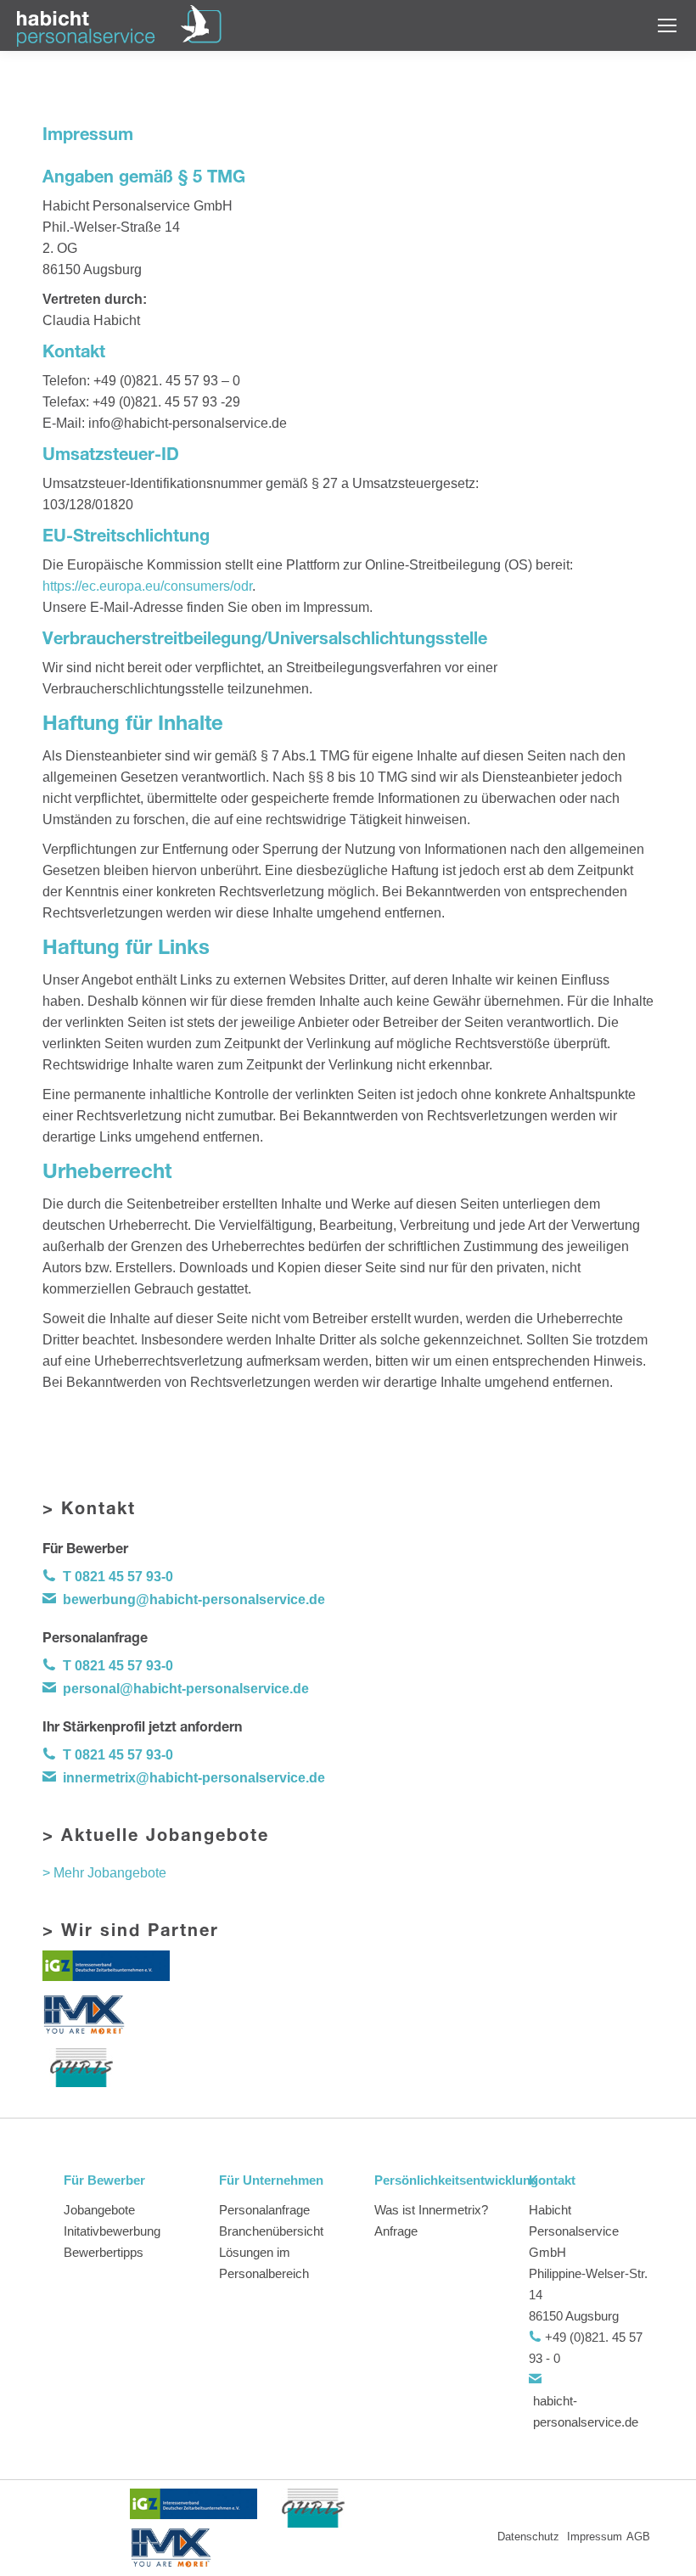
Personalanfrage (264, 2210)
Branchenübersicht (271, 2231)
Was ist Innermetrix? (431, 2210)
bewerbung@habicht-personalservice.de (194, 1599)
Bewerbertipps (104, 2252)
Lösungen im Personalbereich (264, 2263)
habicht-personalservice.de (586, 2411)
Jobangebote (99, 2210)
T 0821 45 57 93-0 (118, 1577)
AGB (638, 2537)
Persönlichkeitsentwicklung (437, 2180)
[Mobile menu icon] (667, 25)
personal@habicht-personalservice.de (186, 1689)
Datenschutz (530, 2537)
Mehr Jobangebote (110, 1873)
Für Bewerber (104, 2180)
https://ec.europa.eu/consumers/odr (147, 586)
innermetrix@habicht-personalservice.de (194, 1778)
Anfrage (396, 2231)
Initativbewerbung (112, 2231)
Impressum (595, 2537)
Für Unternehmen (271, 2180)
